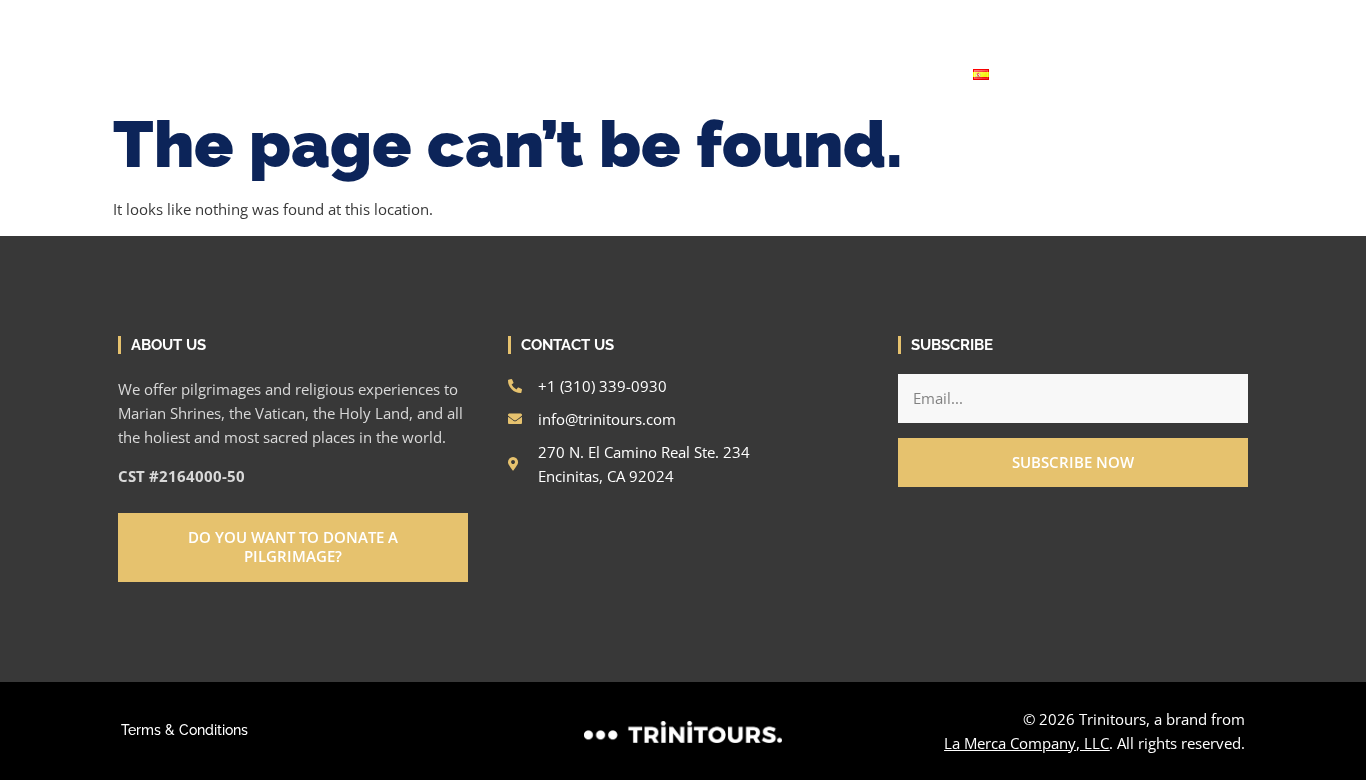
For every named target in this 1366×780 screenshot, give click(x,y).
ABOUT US (781, 74)
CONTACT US (893, 74)
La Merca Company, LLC (1026, 743)
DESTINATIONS (503, 74)
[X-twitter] (1159, 23)
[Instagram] (1057, 23)
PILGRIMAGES (649, 74)
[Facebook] (1091, 23)
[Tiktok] (1193, 23)
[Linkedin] (1125, 23)
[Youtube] (1227, 23)
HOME (397, 74)
